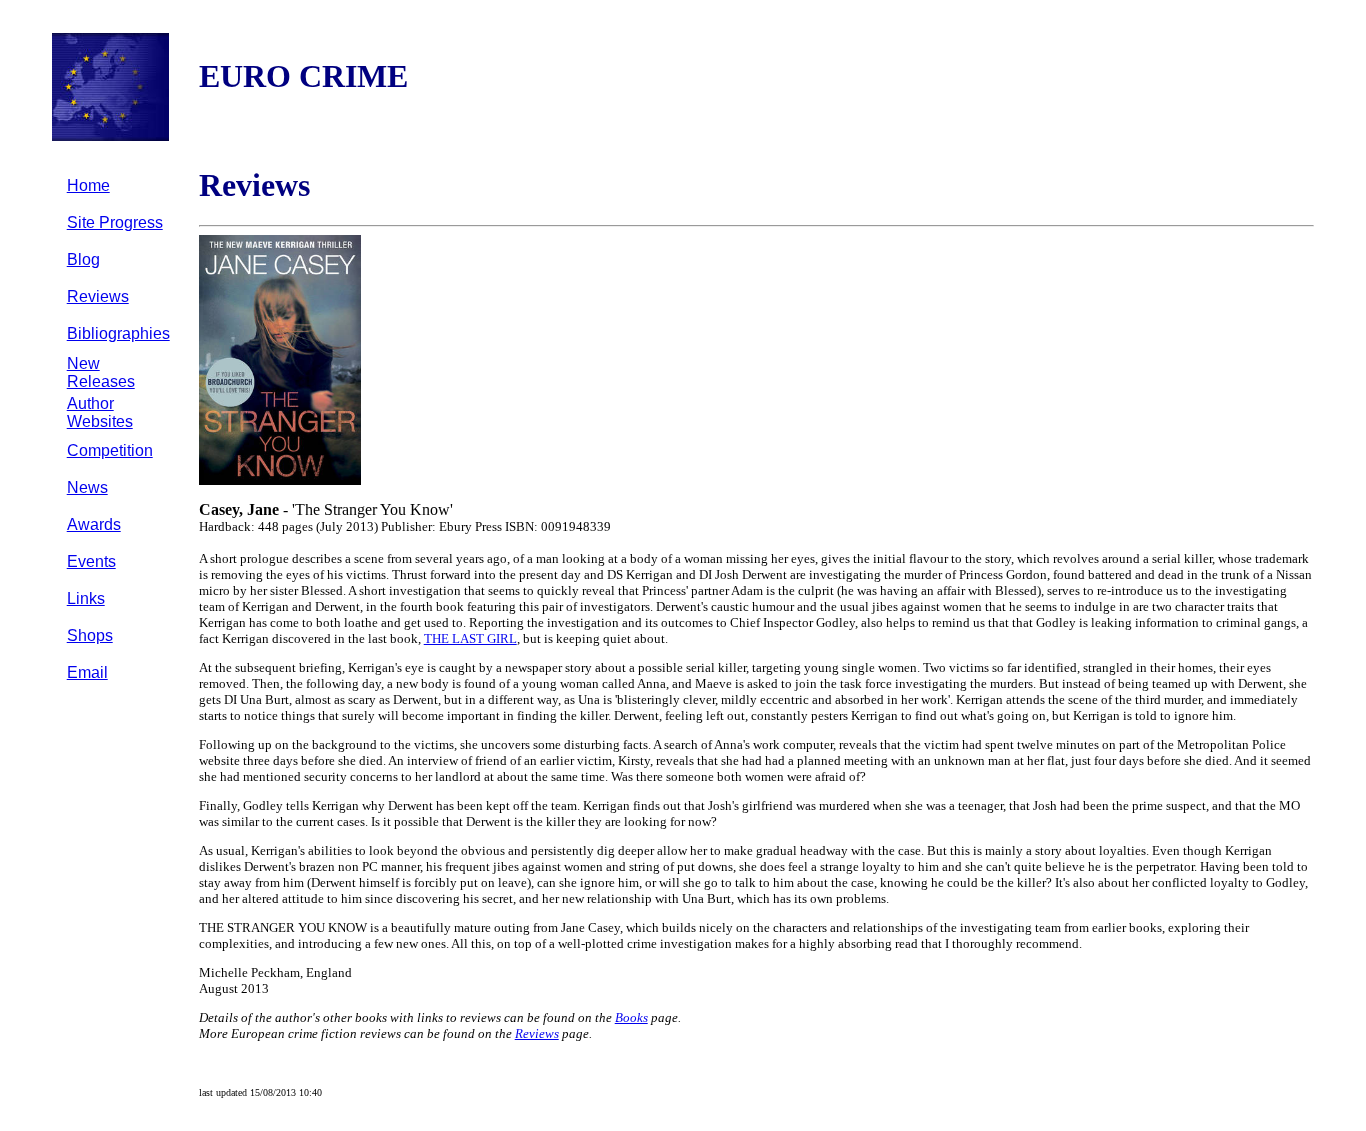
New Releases (101, 372)
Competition (110, 450)
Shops (90, 635)
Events (91, 561)
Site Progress (115, 222)
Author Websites (100, 412)
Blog (83, 259)
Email (87, 672)
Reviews (98, 296)
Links (86, 598)
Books (631, 1017)
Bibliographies (118, 333)
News (87, 487)
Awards (94, 524)
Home (88, 185)
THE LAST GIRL (470, 638)
